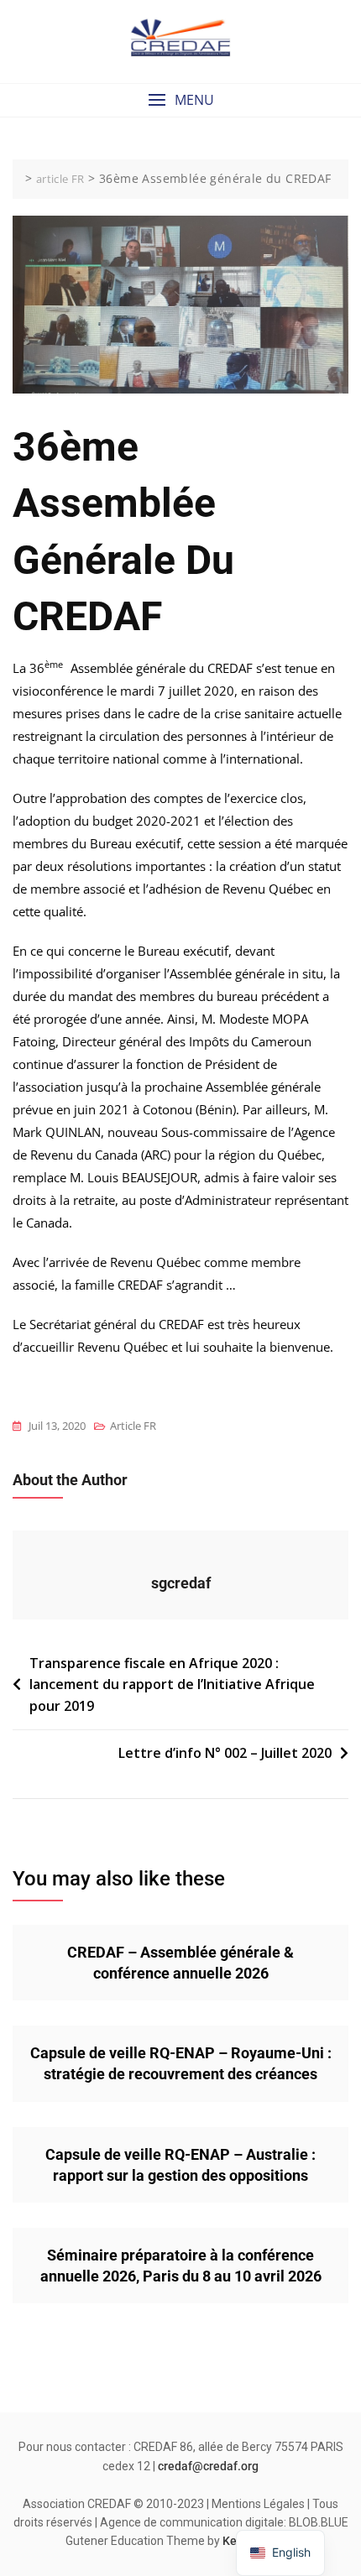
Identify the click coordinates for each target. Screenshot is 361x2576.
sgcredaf (181, 1583)
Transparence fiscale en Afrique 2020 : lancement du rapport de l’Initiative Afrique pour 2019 (172, 1684)
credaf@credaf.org (208, 2466)
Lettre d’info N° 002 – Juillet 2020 (225, 1753)
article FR (133, 1426)
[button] (180, 100)
